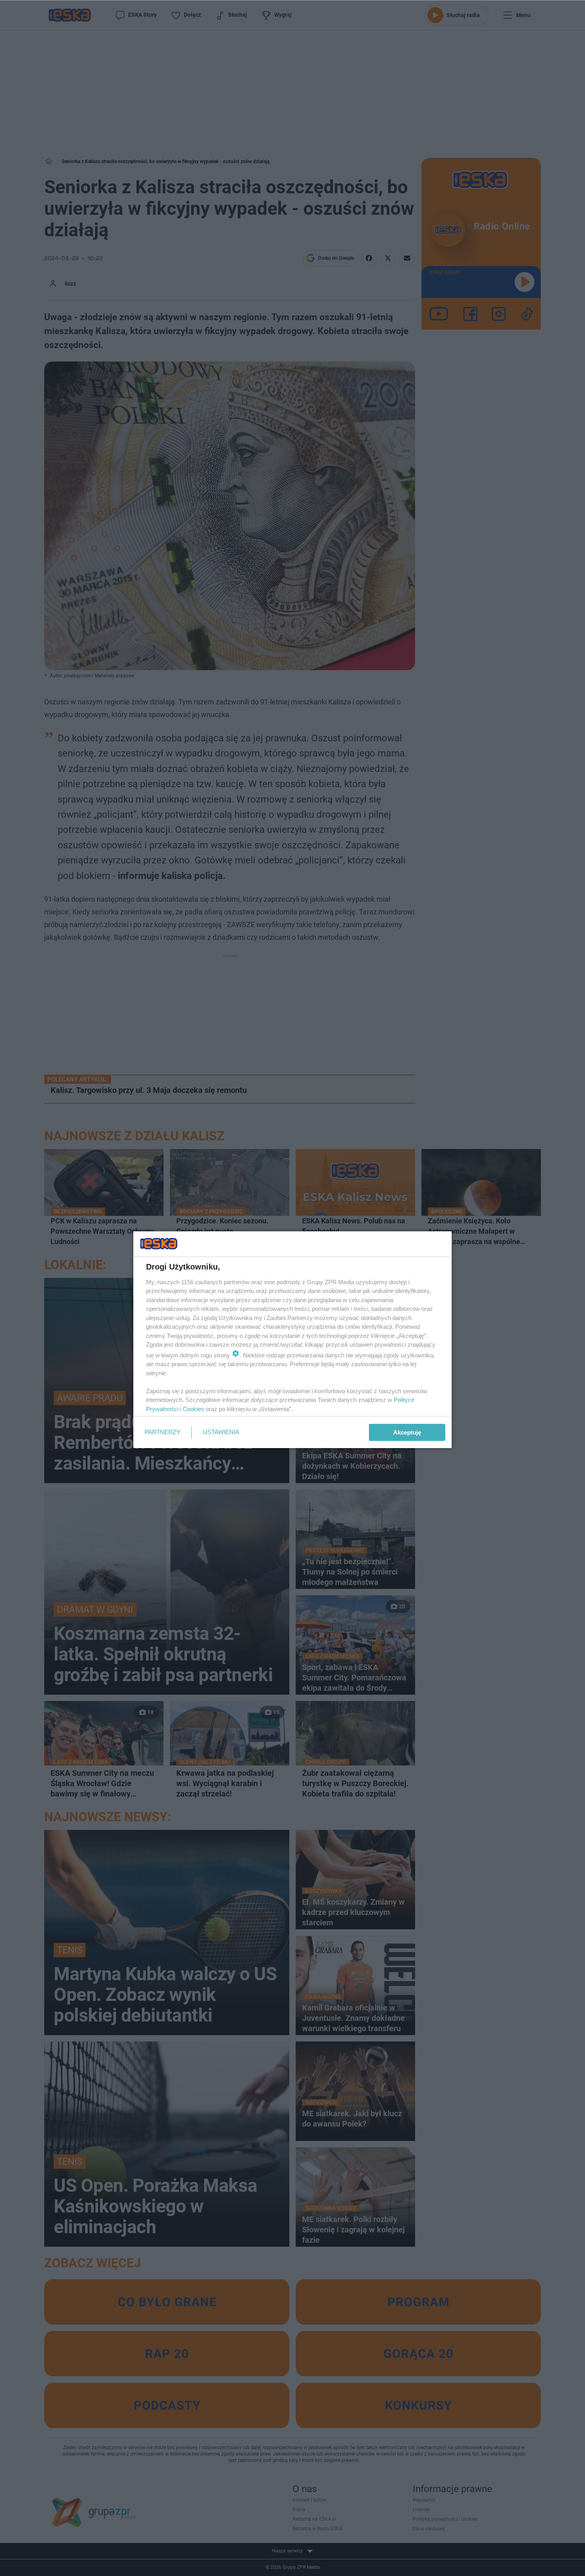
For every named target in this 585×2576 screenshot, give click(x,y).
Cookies (193, 1409)
